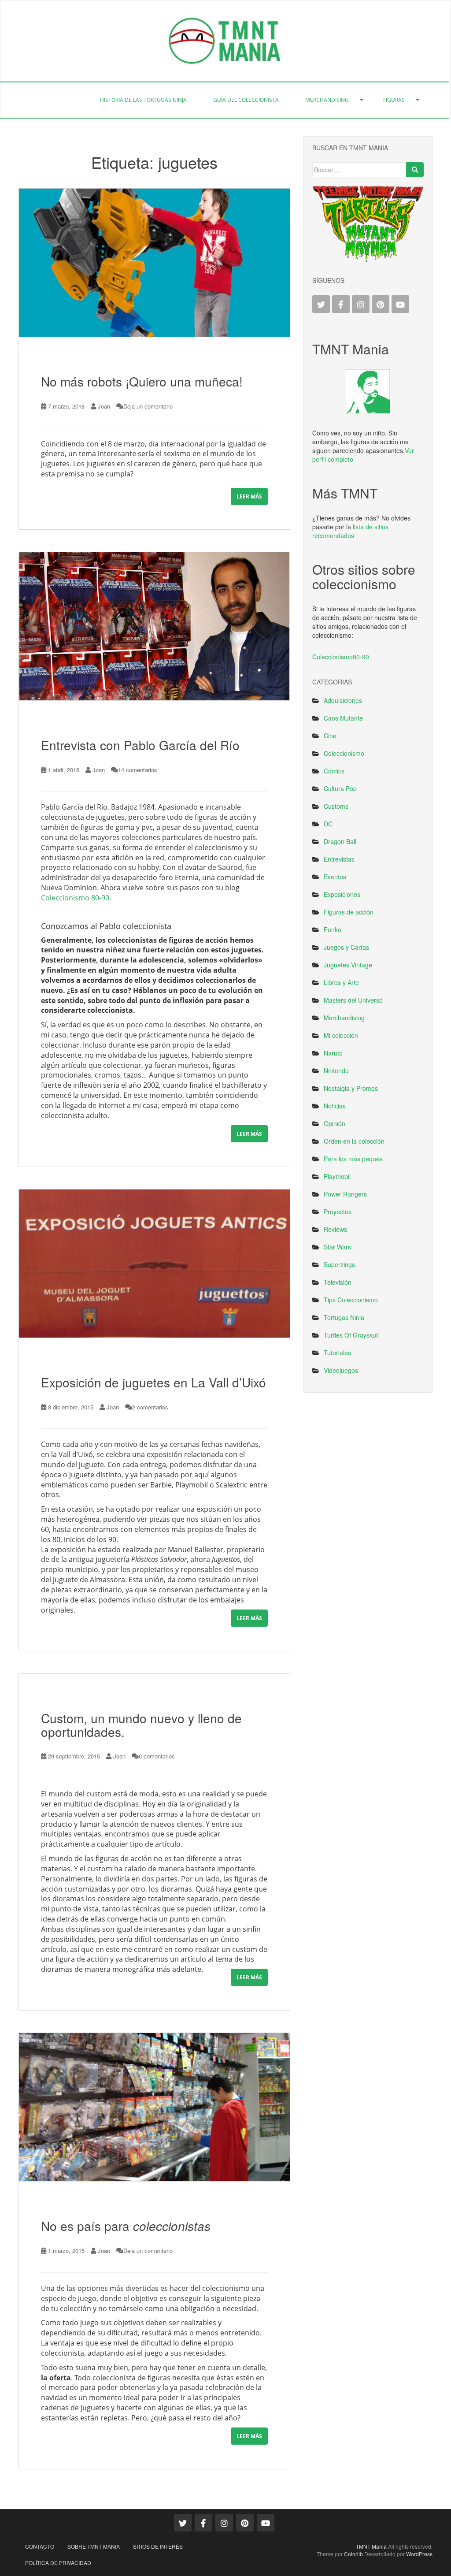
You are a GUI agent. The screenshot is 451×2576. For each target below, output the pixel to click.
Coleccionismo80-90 (341, 657)
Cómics (334, 771)
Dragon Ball (340, 841)
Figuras (394, 100)
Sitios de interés (158, 2546)
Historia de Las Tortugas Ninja (143, 100)
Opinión (335, 1123)
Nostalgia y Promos (351, 1088)
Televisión (338, 1282)
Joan (104, 406)
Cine (330, 736)
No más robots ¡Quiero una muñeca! (142, 381)
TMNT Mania (371, 2546)
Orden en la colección (354, 1141)
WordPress (419, 2554)
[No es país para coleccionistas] (154, 2107)
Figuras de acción (349, 912)
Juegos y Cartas (346, 947)
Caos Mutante (343, 718)
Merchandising (327, 100)
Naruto (333, 1053)
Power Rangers (345, 1194)
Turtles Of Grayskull (351, 1335)
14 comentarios (138, 770)
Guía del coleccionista (246, 100)
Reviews (335, 1229)
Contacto (40, 2546)
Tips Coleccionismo (351, 1300)
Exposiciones (342, 894)
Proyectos (338, 1212)
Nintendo (336, 1071)
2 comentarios (150, 1407)
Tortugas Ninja (344, 1317)
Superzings (339, 1264)
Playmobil (337, 1176)
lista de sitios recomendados (350, 531)
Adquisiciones (343, 700)
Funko (333, 929)
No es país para (126, 2226)
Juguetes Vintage (348, 965)
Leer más (249, 496)
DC (328, 824)
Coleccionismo (344, 753)
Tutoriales (337, 1353)
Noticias (335, 1106)
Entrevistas (339, 859)
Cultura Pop (340, 788)
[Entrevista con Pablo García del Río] (154, 626)
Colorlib (353, 2554)
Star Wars (337, 1247)
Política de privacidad (58, 2563)
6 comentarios (157, 1756)
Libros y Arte (341, 982)
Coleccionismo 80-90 (75, 898)
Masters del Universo (353, 1000)
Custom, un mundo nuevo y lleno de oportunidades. (141, 1725)
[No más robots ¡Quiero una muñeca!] (154, 262)
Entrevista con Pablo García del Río (140, 745)
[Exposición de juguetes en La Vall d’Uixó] (154, 1263)
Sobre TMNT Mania (94, 2546)
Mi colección (341, 1035)
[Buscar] (415, 170)
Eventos (335, 877)
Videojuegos (341, 1370)
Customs (336, 806)
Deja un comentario (148, 406)
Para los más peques (353, 1159)
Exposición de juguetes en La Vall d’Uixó (153, 1382)
